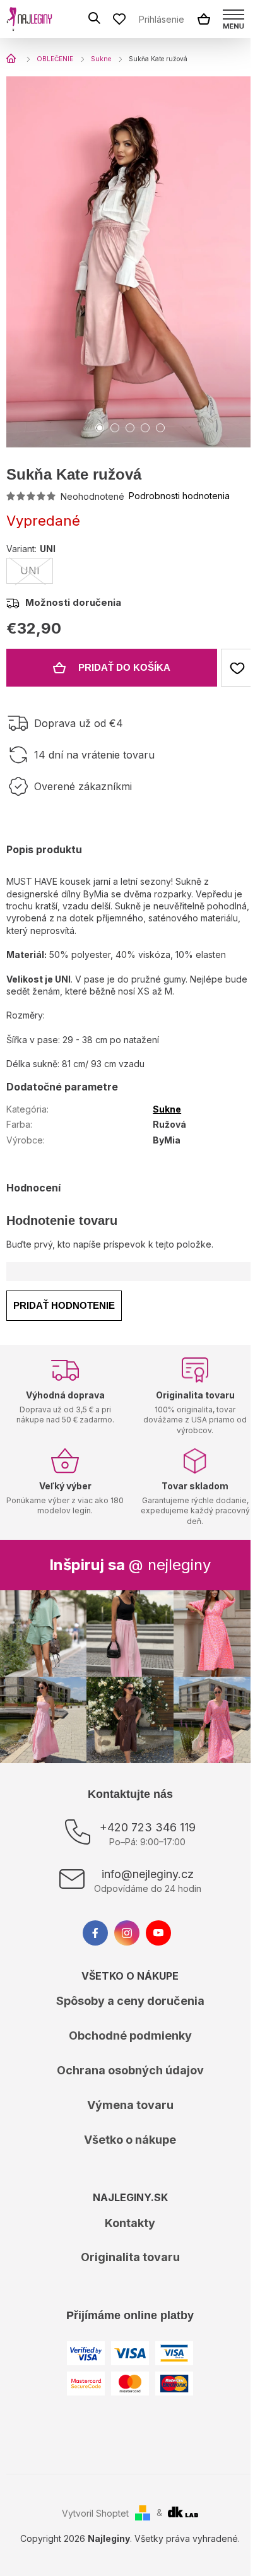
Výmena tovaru (130, 2105)
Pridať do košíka (124, 667)
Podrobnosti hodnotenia (179, 496)
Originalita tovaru (130, 2257)
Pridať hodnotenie (64, 1305)
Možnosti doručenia (73, 602)
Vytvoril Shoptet (95, 2513)
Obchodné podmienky (130, 2035)
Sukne (167, 1109)
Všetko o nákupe (130, 2140)
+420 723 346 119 (148, 1827)
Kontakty (130, 2223)
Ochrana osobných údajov (130, 2070)
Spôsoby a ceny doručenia (130, 2001)
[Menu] (233, 19)
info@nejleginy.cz (148, 1874)
